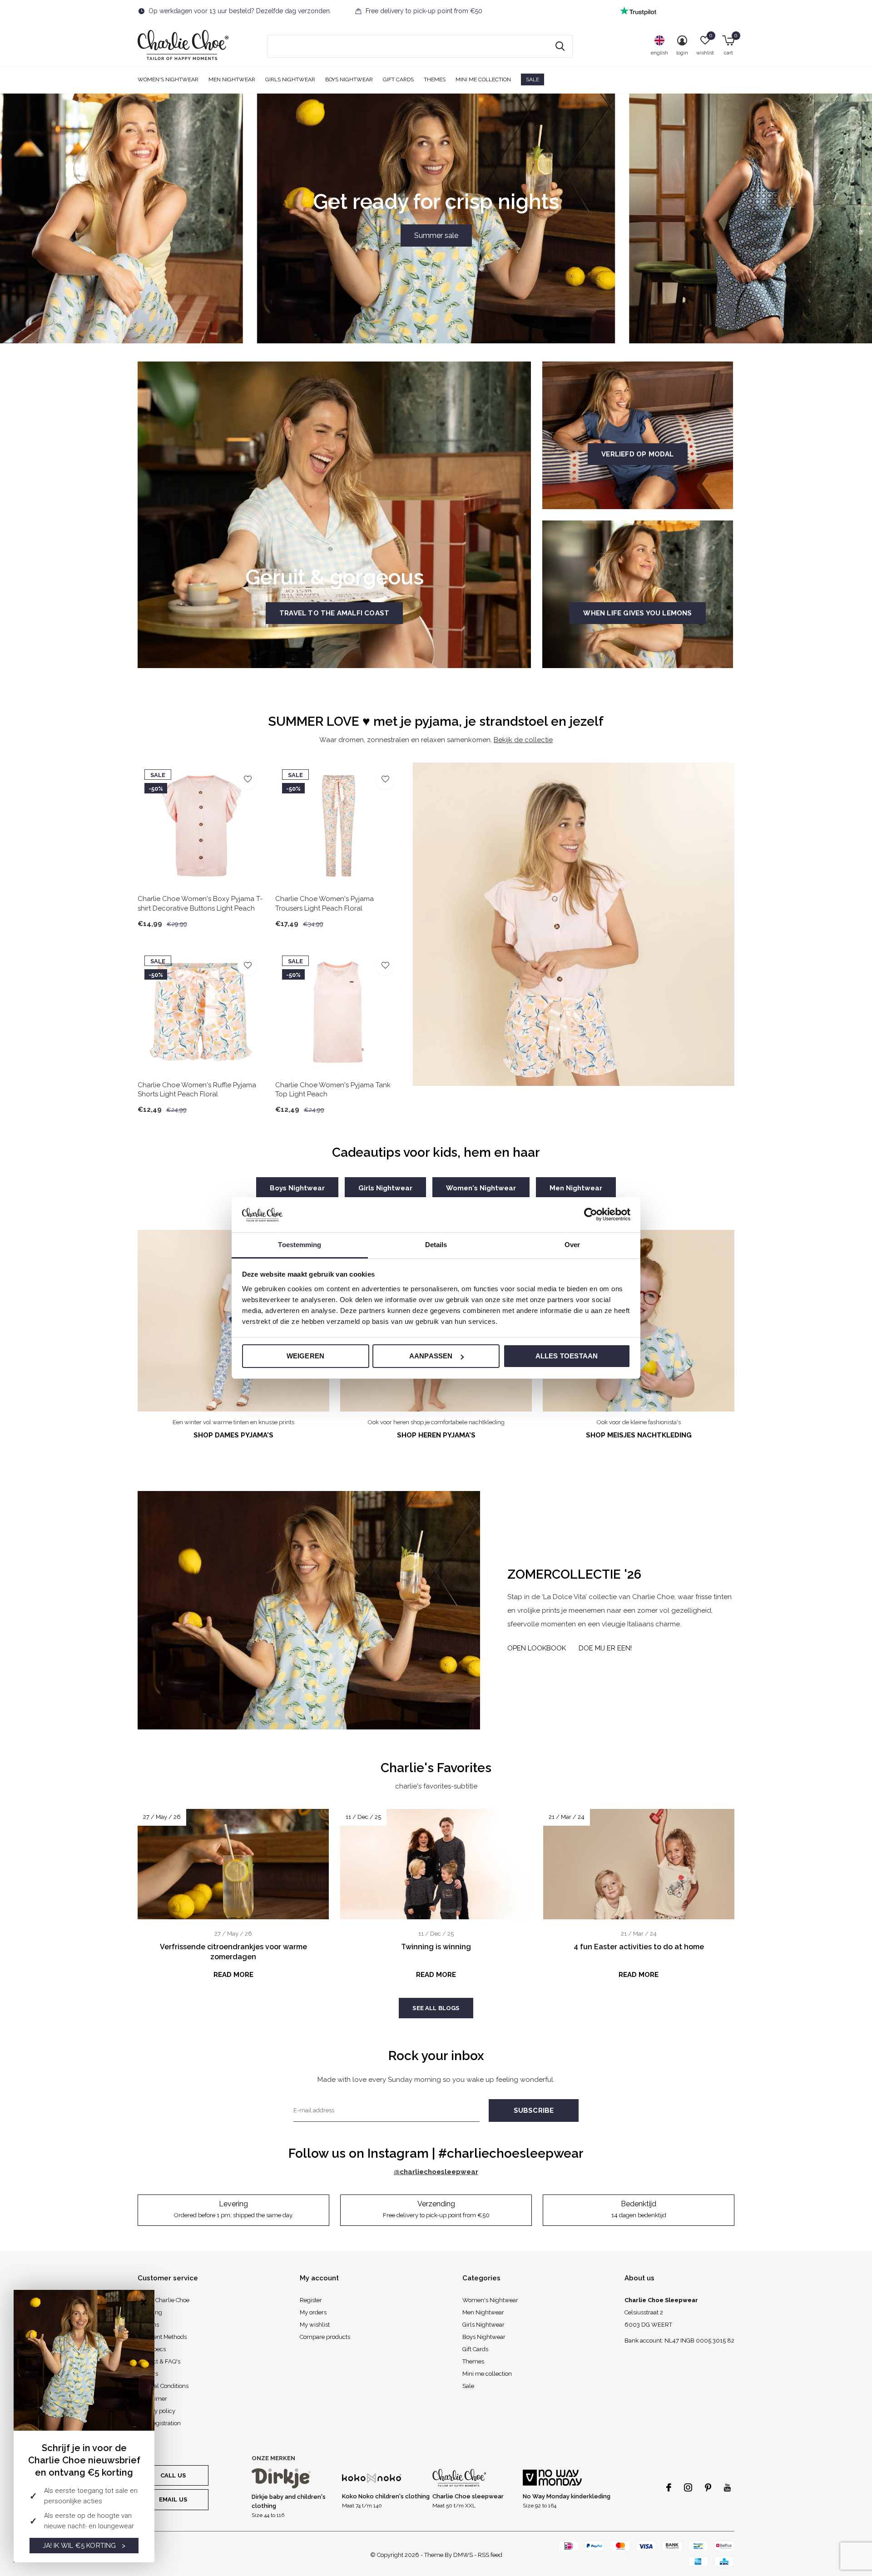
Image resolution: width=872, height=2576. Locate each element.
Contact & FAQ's (159, 2361)
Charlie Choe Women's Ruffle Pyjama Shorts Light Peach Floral (197, 1090)
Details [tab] (436, 1245)
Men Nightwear (232, 79)
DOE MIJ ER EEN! (605, 1648)
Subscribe (534, 2110)
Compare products (325, 2337)
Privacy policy (156, 2411)
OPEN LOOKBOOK (537, 1648)
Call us (173, 2475)
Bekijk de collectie (523, 740)
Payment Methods (162, 2337)
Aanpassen (431, 1356)
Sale (533, 79)
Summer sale (436, 235)
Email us (173, 2499)
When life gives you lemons (637, 613)
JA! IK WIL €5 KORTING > (84, 2546)
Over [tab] (572, 1245)
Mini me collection (483, 79)
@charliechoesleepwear (436, 2172)
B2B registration (159, 2423)
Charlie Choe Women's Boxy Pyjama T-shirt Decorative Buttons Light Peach (200, 904)
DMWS (463, 2555)
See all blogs (436, 2008)
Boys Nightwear (349, 79)
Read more (233, 1975)
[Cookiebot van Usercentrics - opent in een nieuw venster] (591, 1214)
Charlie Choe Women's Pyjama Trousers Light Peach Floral (325, 904)
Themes (435, 79)
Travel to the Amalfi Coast (334, 613)
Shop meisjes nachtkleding (639, 1435)
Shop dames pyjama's (233, 1435)
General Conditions (163, 2386)
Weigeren (306, 1356)
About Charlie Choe (163, 2300)
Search (560, 46)
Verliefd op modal (637, 454)
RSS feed (490, 2555)
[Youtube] (727, 2487)
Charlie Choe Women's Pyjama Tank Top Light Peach (333, 1090)
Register (311, 2300)
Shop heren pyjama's (436, 1435)
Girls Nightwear (290, 79)
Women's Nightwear (168, 79)
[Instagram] (688, 2487)
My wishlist (315, 2325)
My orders (313, 2312)
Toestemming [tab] (300, 1245)
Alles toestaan (567, 1356)
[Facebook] (669, 2487)
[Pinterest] (708, 2487)
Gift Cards (398, 79)
